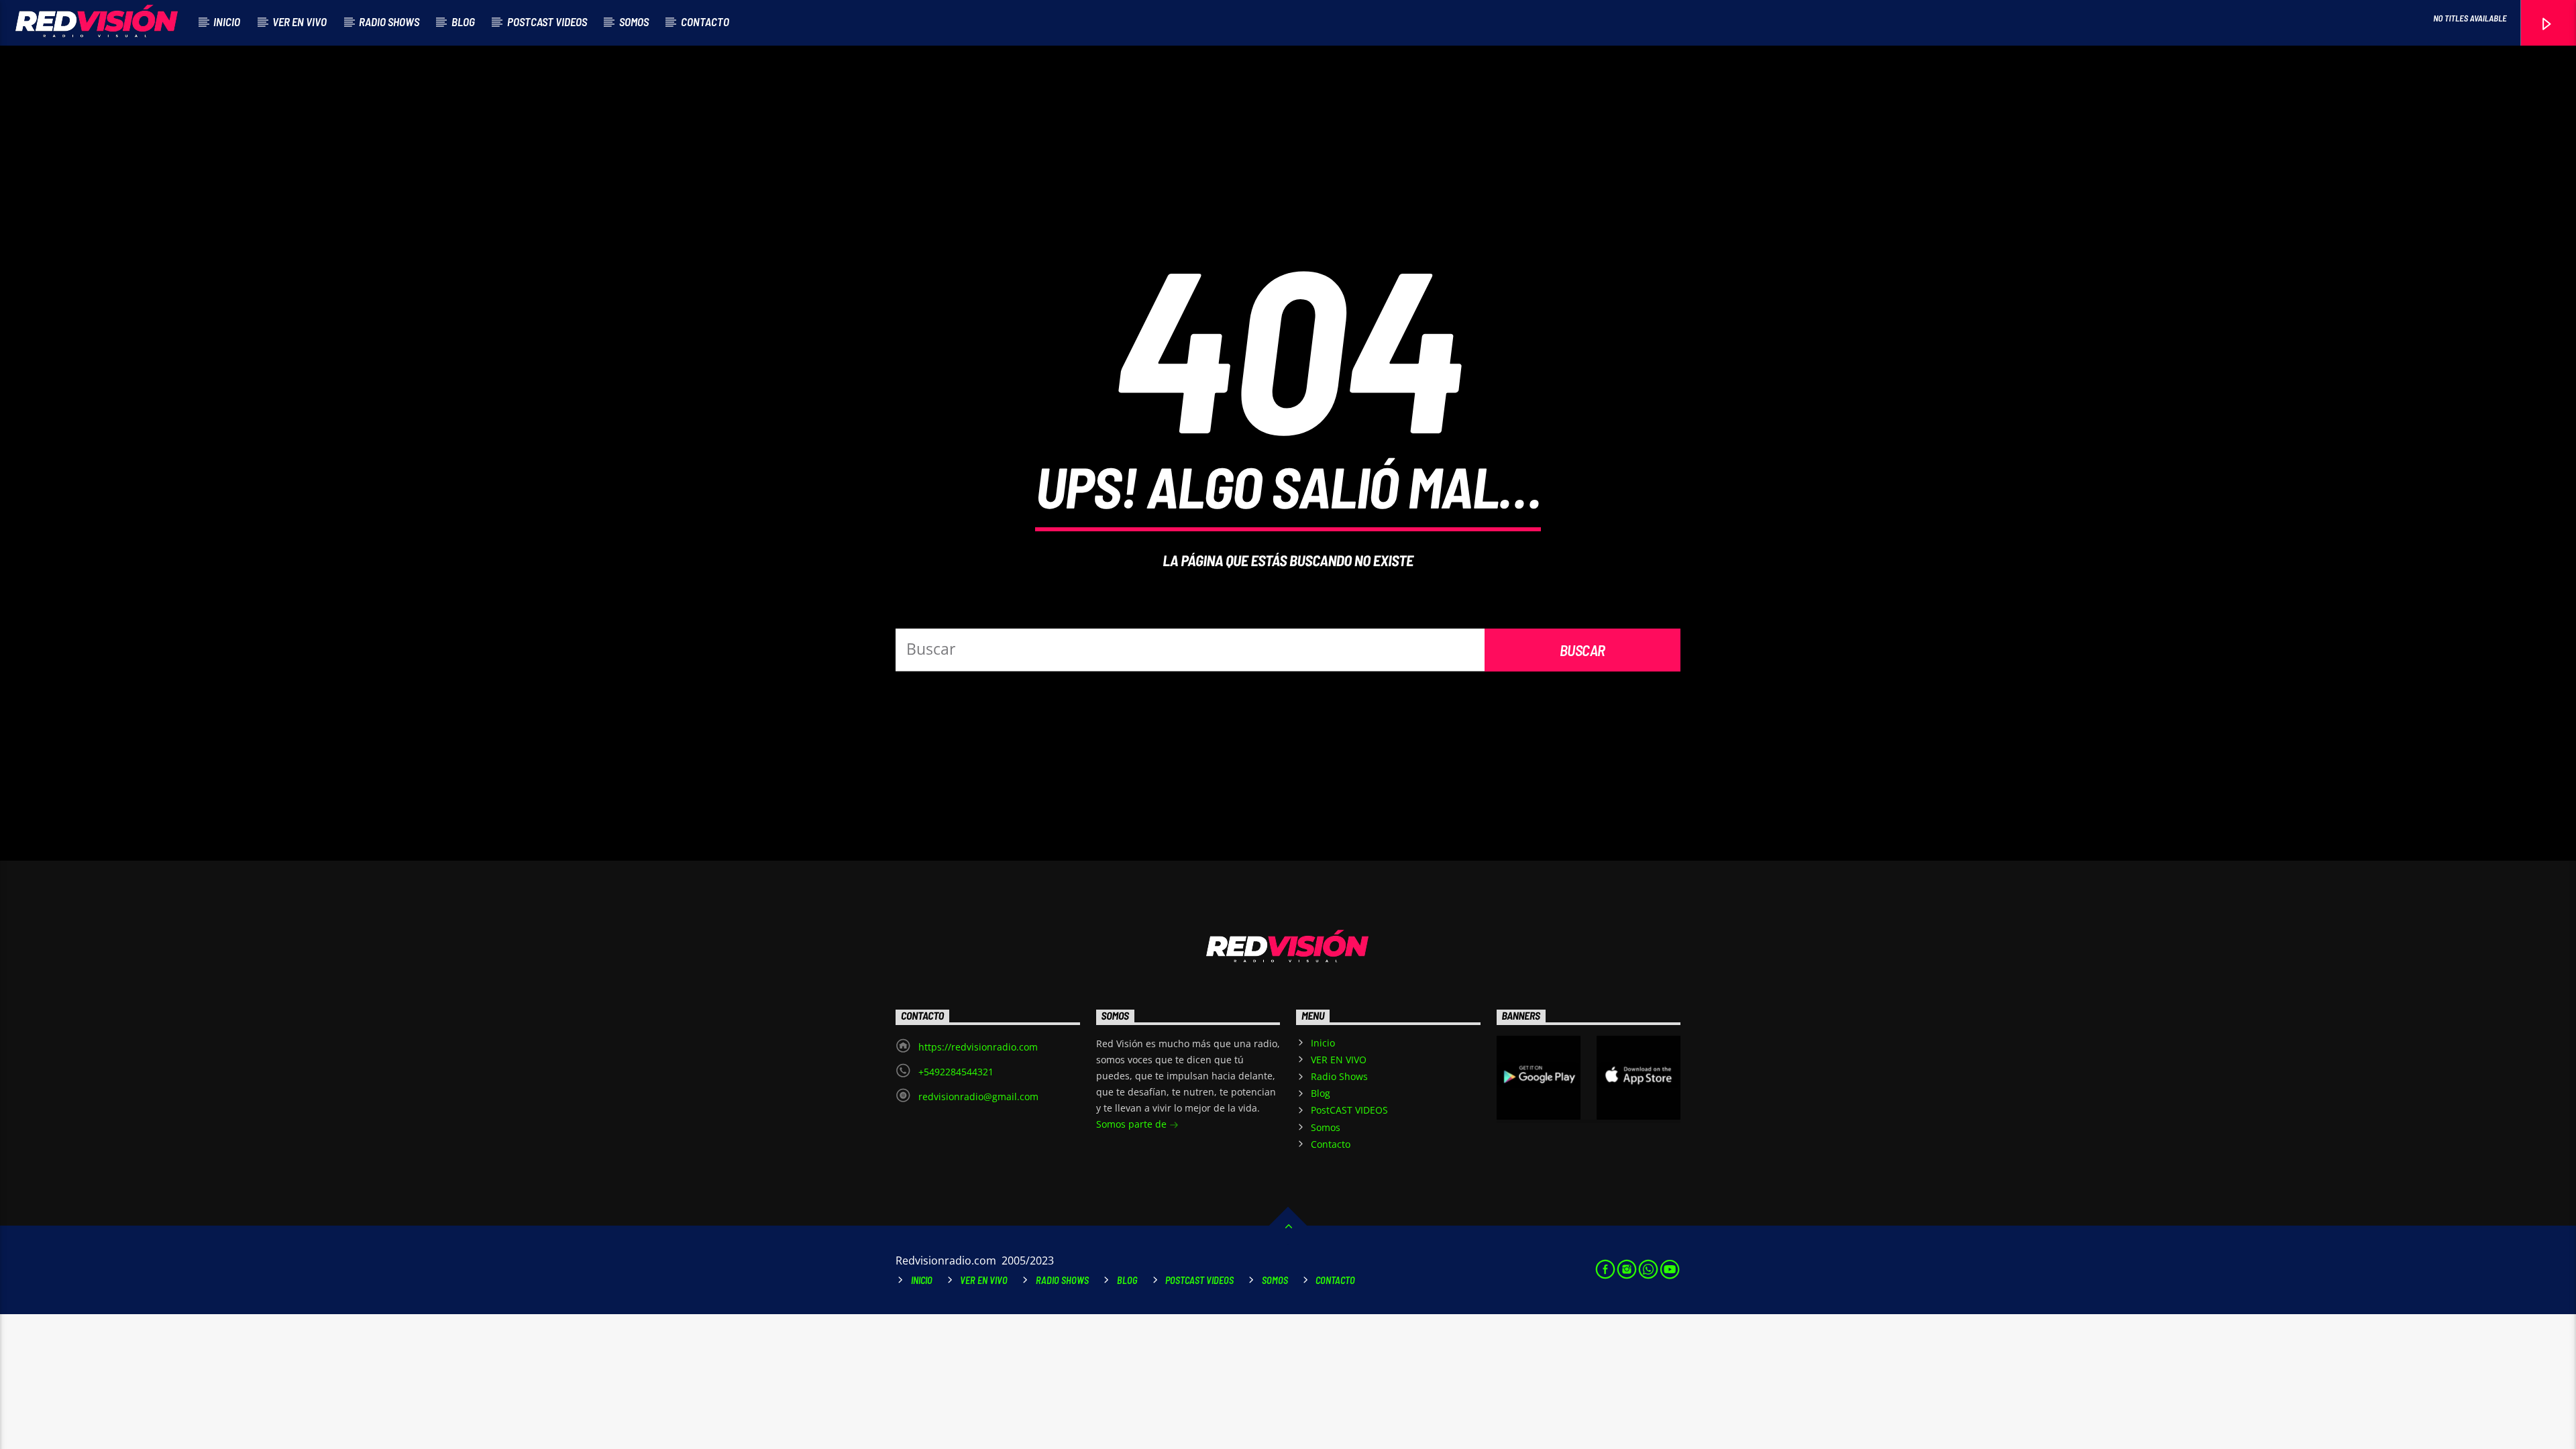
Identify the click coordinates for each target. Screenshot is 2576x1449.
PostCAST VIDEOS (547, 21)
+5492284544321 (956, 1072)
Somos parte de (1133, 1124)
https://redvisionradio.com (978, 1047)
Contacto (705, 21)
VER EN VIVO (300, 21)
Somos (634, 21)
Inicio (227, 21)
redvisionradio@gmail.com (978, 1096)
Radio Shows (389, 21)
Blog (463, 21)
